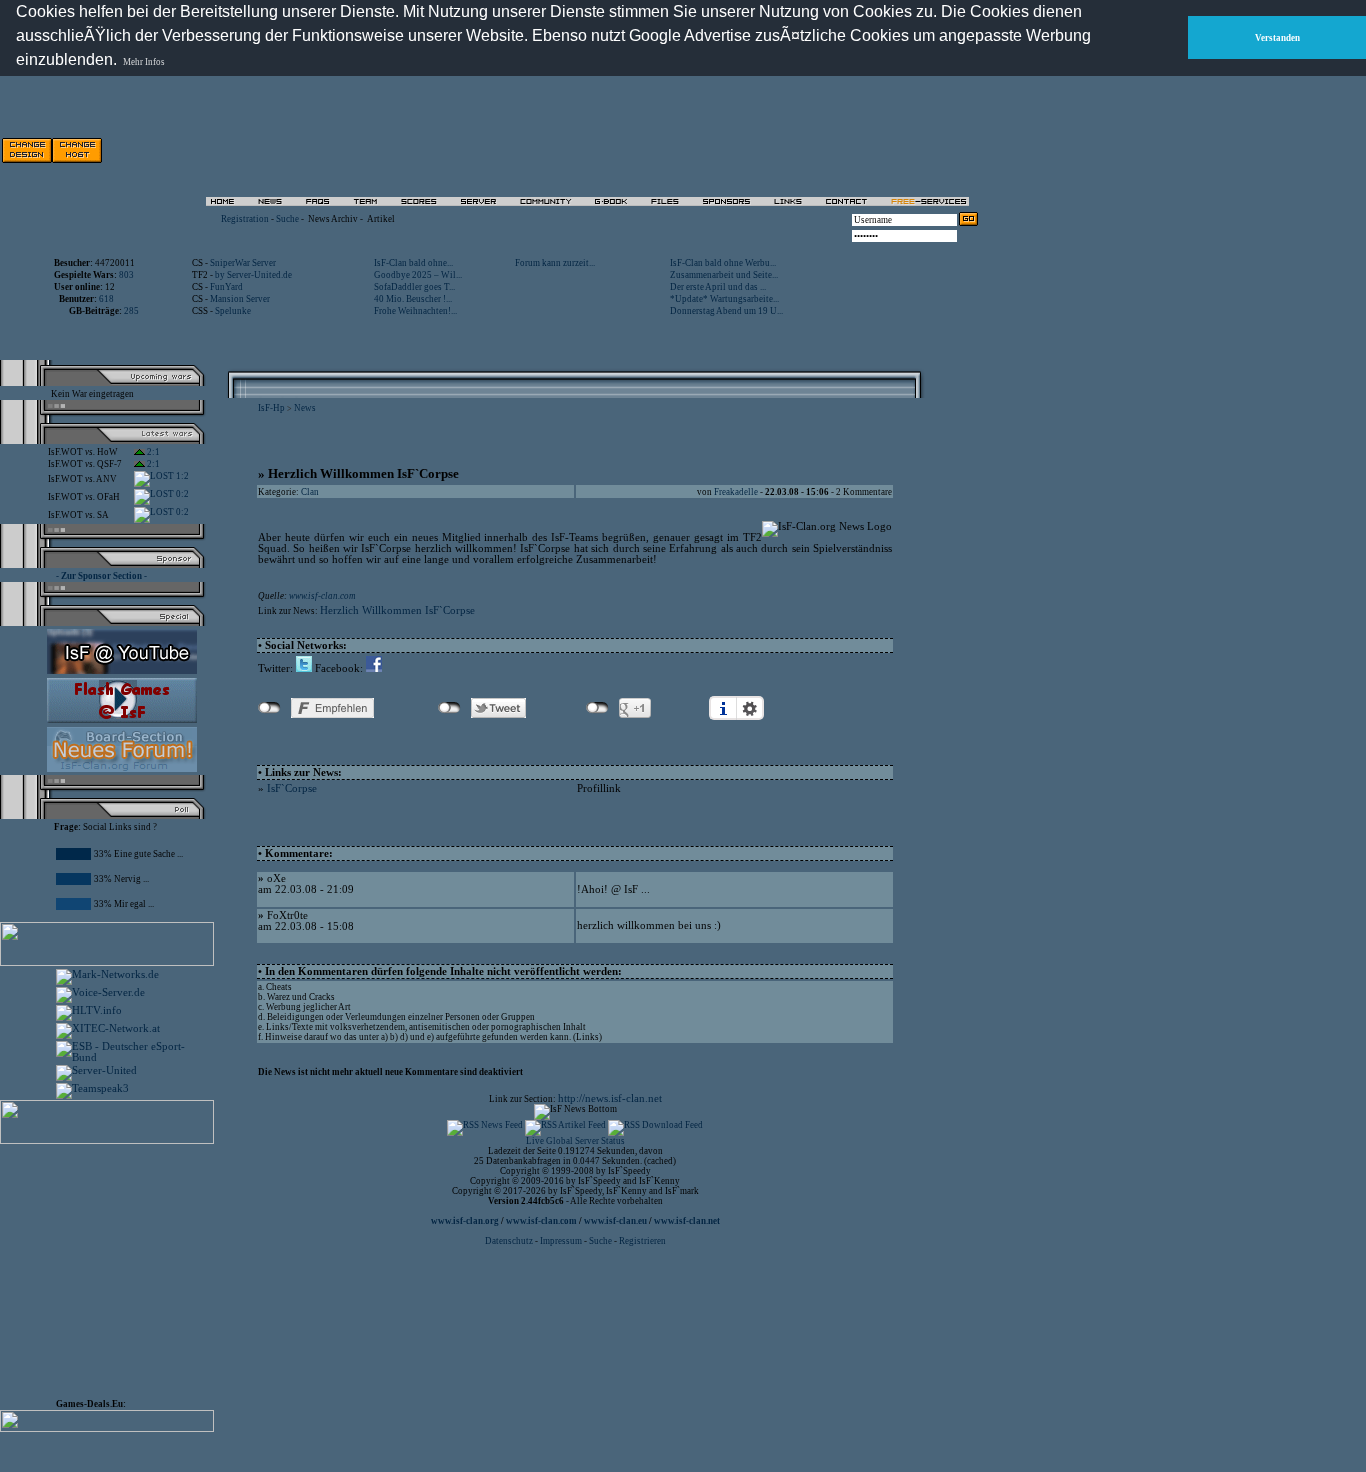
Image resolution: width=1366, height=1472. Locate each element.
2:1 (152, 452)
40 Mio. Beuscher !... (413, 299)
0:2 (181, 494)
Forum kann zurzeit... (555, 263)
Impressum (561, 1241)
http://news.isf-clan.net (610, 1098)
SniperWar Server (243, 263)
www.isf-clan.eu (615, 1221)
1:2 (181, 476)
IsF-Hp (271, 408)
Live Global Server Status (575, 1141)
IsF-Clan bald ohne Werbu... (723, 263)
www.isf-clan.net (687, 1221)
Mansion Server (240, 299)
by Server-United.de (253, 275)
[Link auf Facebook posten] (374, 669)
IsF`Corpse (292, 788)
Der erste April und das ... (718, 287)
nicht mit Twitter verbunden (449, 708)
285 (131, 311)
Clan (310, 492)
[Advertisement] (751, 150)
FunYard (226, 287)
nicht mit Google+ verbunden (597, 708)
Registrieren (642, 1241)
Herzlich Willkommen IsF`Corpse (397, 610)
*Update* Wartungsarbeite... (724, 299)
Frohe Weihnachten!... (415, 311)
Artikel (381, 219)
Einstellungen (750, 708)
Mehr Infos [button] (144, 62)
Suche (287, 219)
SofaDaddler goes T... (414, 287)
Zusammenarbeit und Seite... (724, 275)
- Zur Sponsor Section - (101, 576)
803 (126, 275)
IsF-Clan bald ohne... (413, 263)
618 (106, 299)
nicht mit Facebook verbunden (269, 708)
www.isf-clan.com (322, 596)
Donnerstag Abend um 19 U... (726, 311)
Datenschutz (510, 1241)
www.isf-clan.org (465, 1221)
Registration (245, 219)
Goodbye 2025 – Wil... (418, 275)
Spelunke (233, 311)
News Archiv (333, 219)
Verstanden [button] (1277, 38)
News (305, 408)
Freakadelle (736, 492)
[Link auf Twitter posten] (304, 669)
